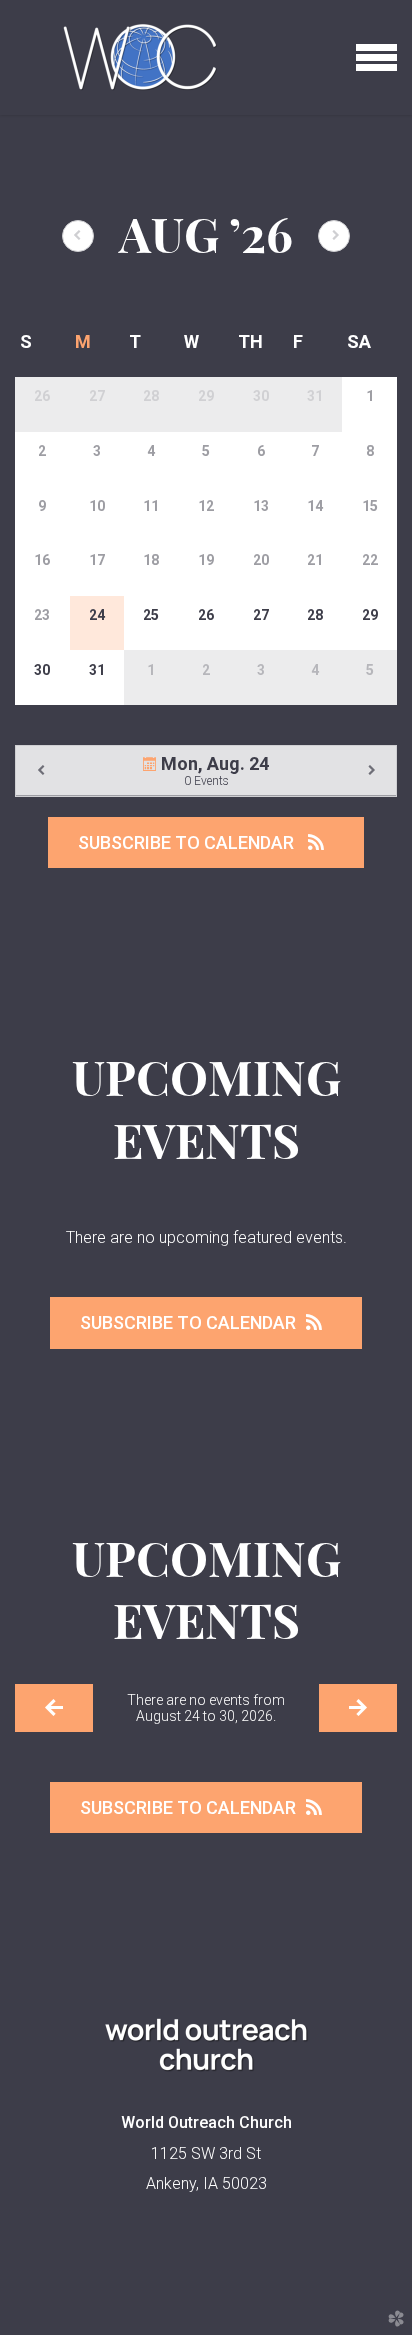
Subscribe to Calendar (188, 842)
